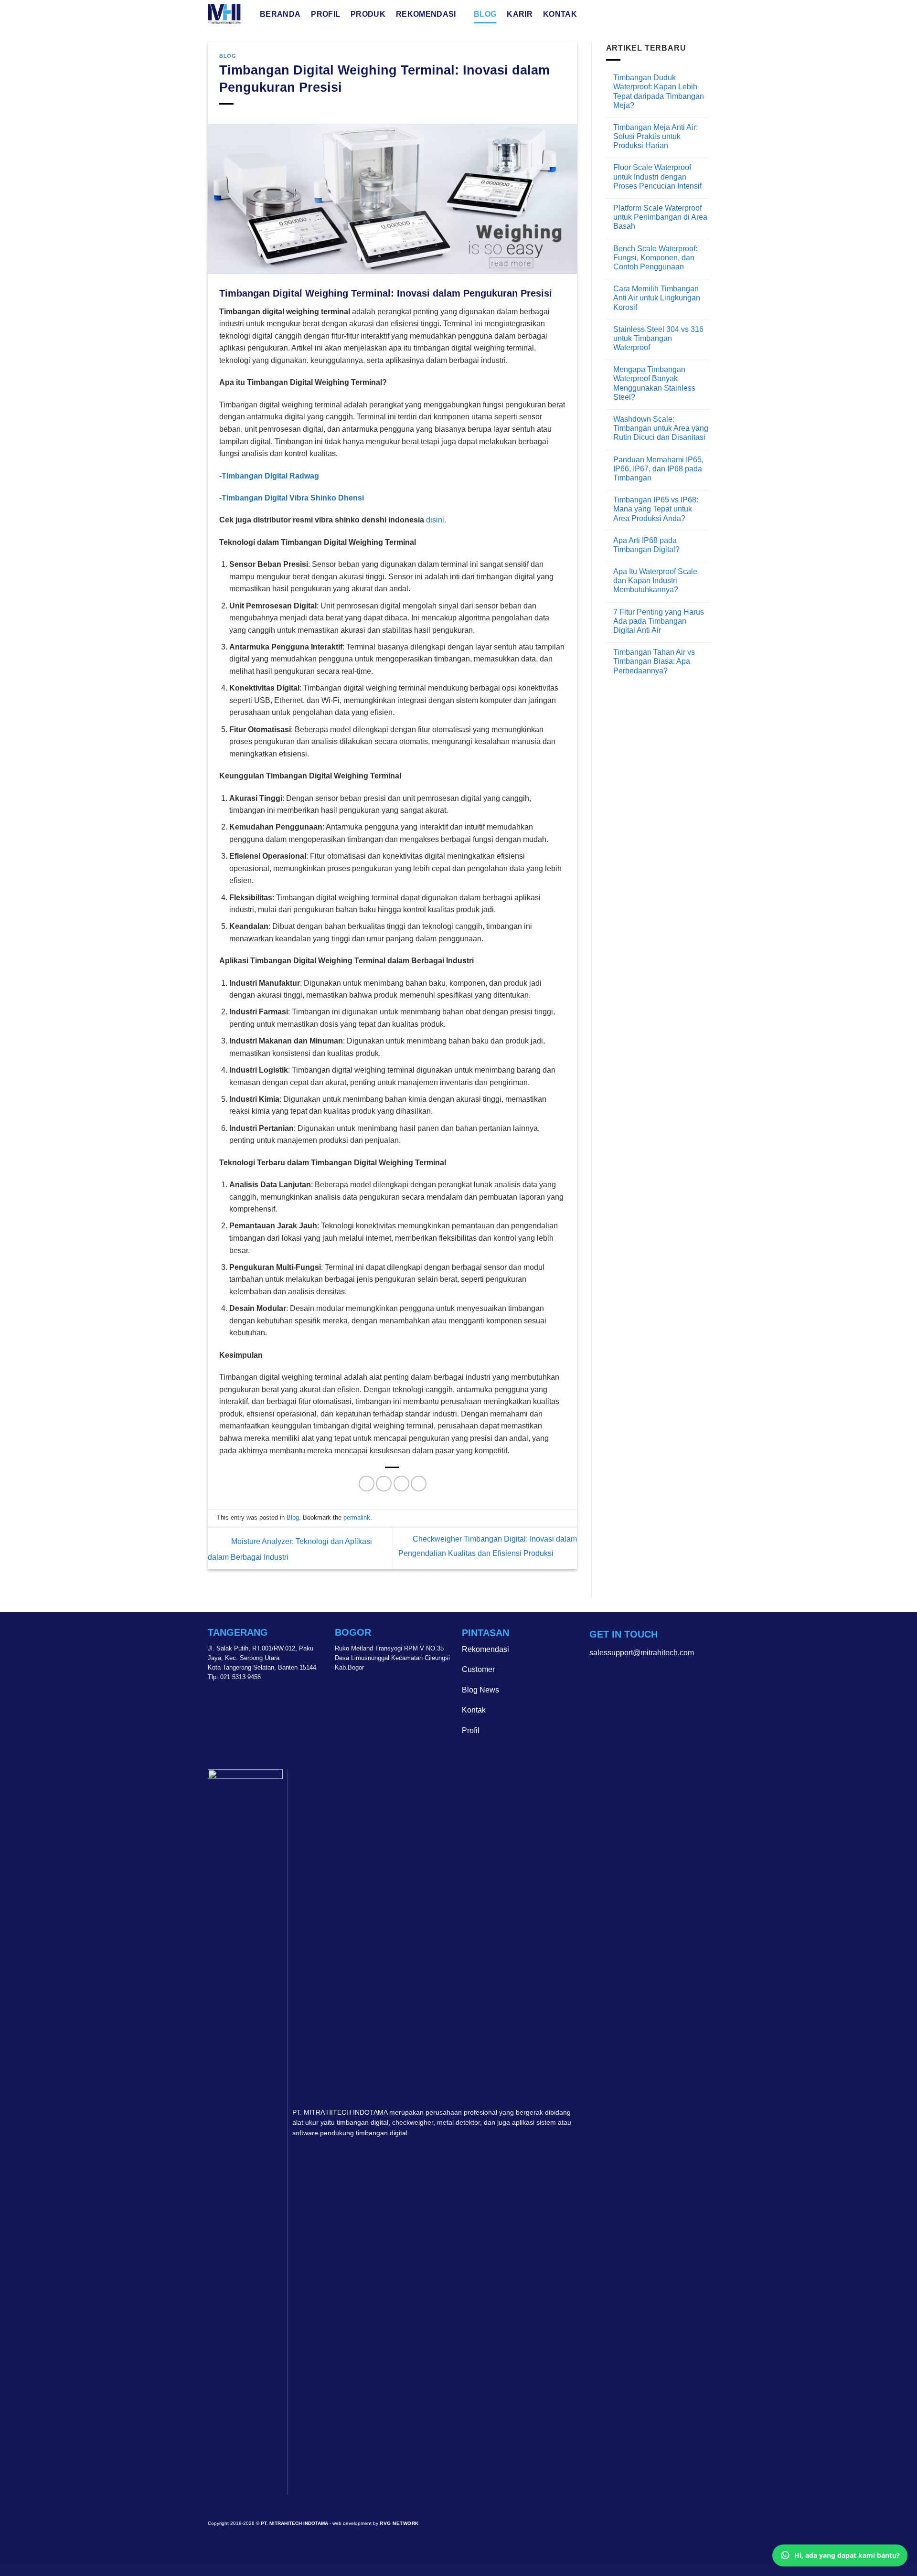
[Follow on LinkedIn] (614, 1677)
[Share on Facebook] (367, 1484)
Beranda (280, 14)
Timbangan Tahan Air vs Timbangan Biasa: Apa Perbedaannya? (654, 661)
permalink (357, 1517)
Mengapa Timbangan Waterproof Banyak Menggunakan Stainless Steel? (654, 383)
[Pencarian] (592, 14)
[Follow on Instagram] (597, 1677)
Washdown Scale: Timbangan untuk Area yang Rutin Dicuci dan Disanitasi (661, 428)
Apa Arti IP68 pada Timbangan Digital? (646, 545)
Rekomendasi (426, 14)
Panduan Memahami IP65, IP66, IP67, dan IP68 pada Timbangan (658, 469)
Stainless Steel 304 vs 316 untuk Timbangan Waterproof (658, 338)
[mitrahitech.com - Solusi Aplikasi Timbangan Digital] (227, 14)
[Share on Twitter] (384, 1484)
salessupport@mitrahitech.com (642, 1653)
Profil (325, 14)
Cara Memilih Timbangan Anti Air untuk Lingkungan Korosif (657, 298)
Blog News (480, 1690)
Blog (485, 14)
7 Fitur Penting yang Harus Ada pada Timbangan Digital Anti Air (659, 621)
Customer (478, 1669)
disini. (436, 520)
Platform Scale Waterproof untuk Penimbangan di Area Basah (660, 217)
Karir (520, 14)
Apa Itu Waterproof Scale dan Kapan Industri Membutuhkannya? (655, 580)
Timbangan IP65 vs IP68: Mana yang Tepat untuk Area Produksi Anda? (656, 509)
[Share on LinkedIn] (419, 1484)
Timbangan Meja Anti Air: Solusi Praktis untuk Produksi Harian (656, 136)
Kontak (560, 14)
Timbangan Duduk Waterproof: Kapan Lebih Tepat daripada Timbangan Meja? (659, 91)
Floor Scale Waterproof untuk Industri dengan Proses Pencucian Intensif (657, 176)
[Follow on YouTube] (630, 1677)
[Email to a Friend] (401, 1484)
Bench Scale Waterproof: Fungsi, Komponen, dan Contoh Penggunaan (655, 258)
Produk (368, 14)
